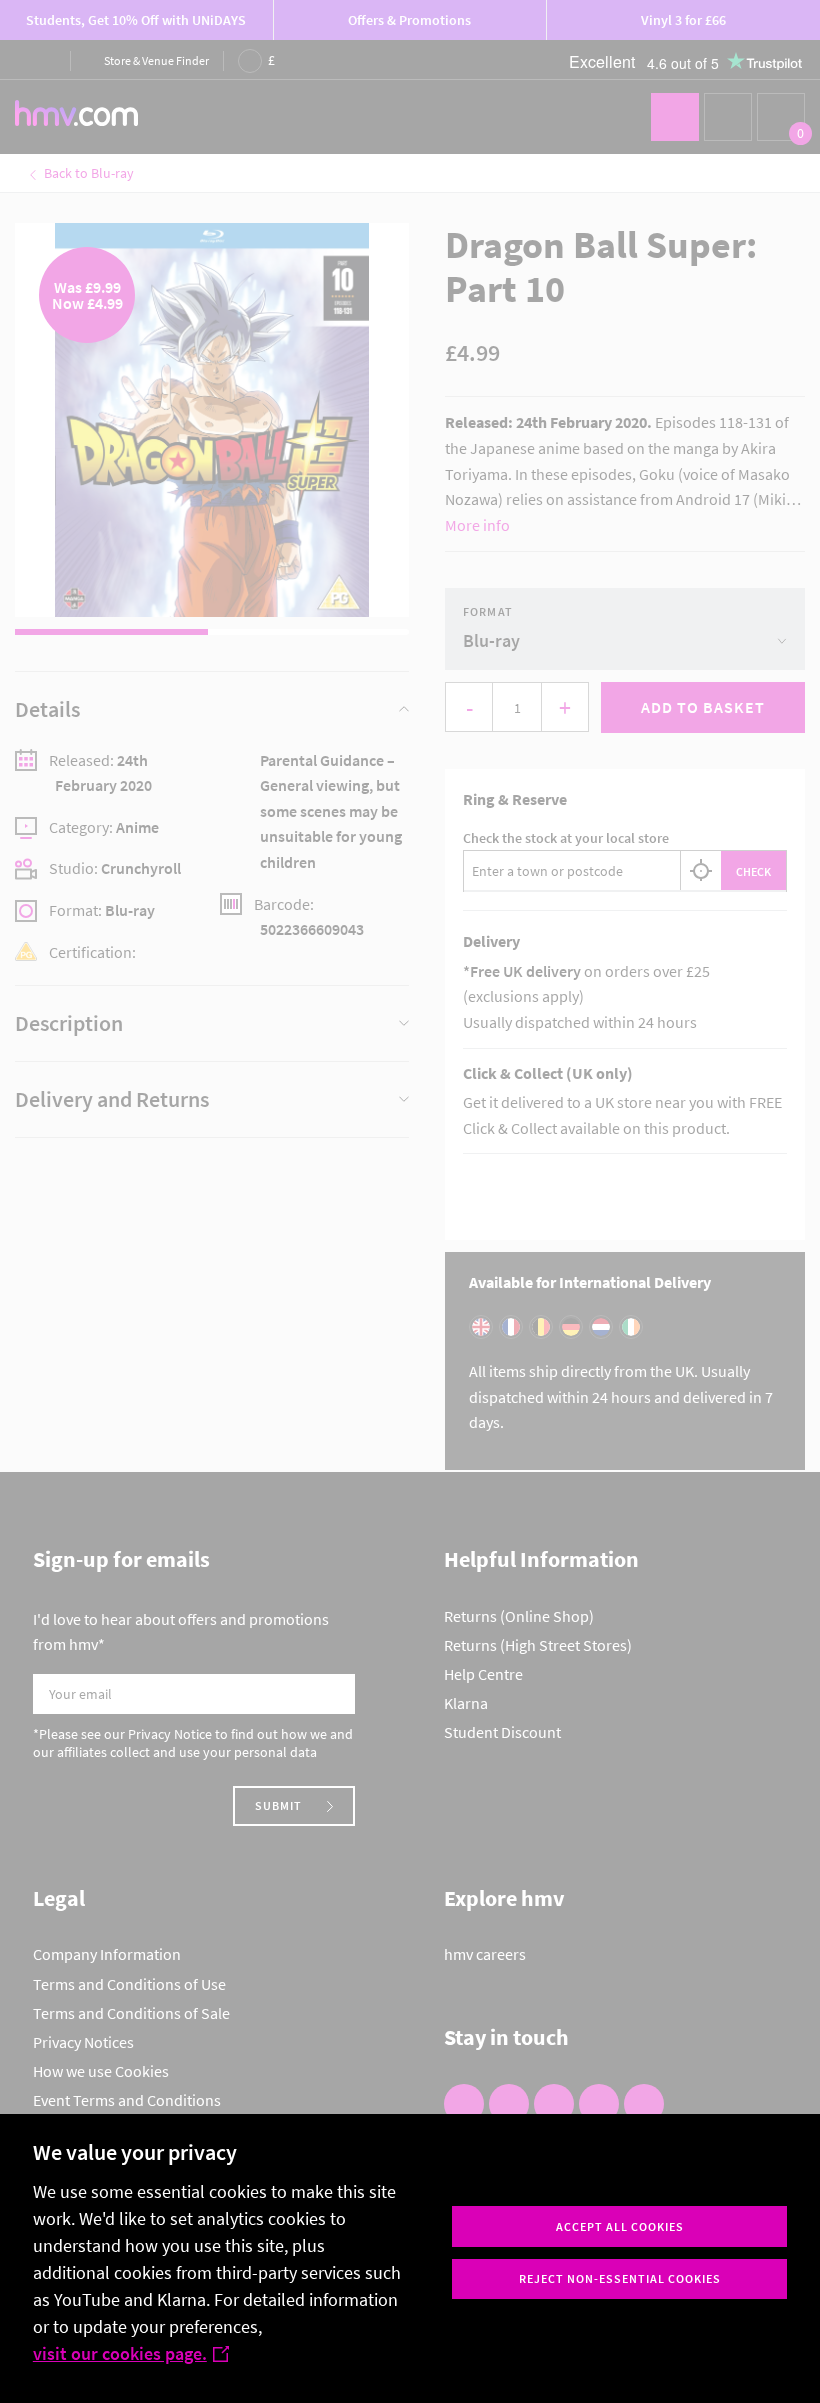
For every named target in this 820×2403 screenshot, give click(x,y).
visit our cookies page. (120, 2353)
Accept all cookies (620, 2226)
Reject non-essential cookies (620, 2278)
